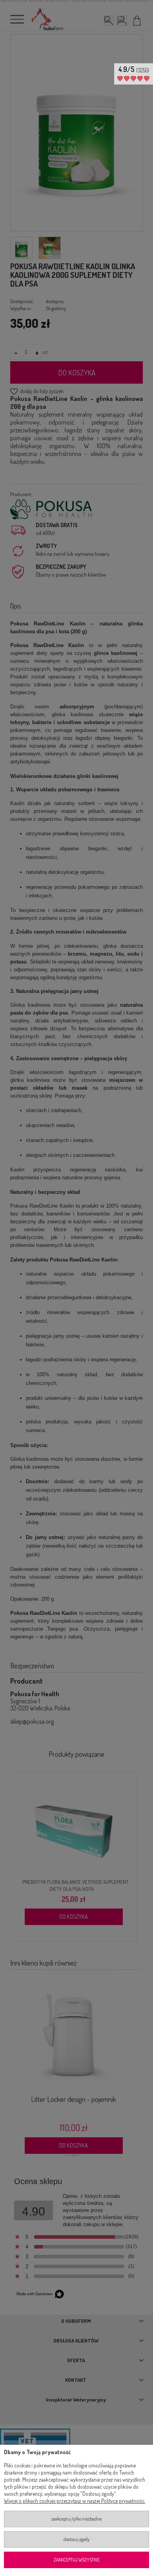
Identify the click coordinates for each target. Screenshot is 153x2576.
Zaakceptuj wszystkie (77, 2560)
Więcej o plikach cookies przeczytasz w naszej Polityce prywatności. (75, 2501)
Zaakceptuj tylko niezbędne (76, 2519)
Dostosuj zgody (76, 2539)
